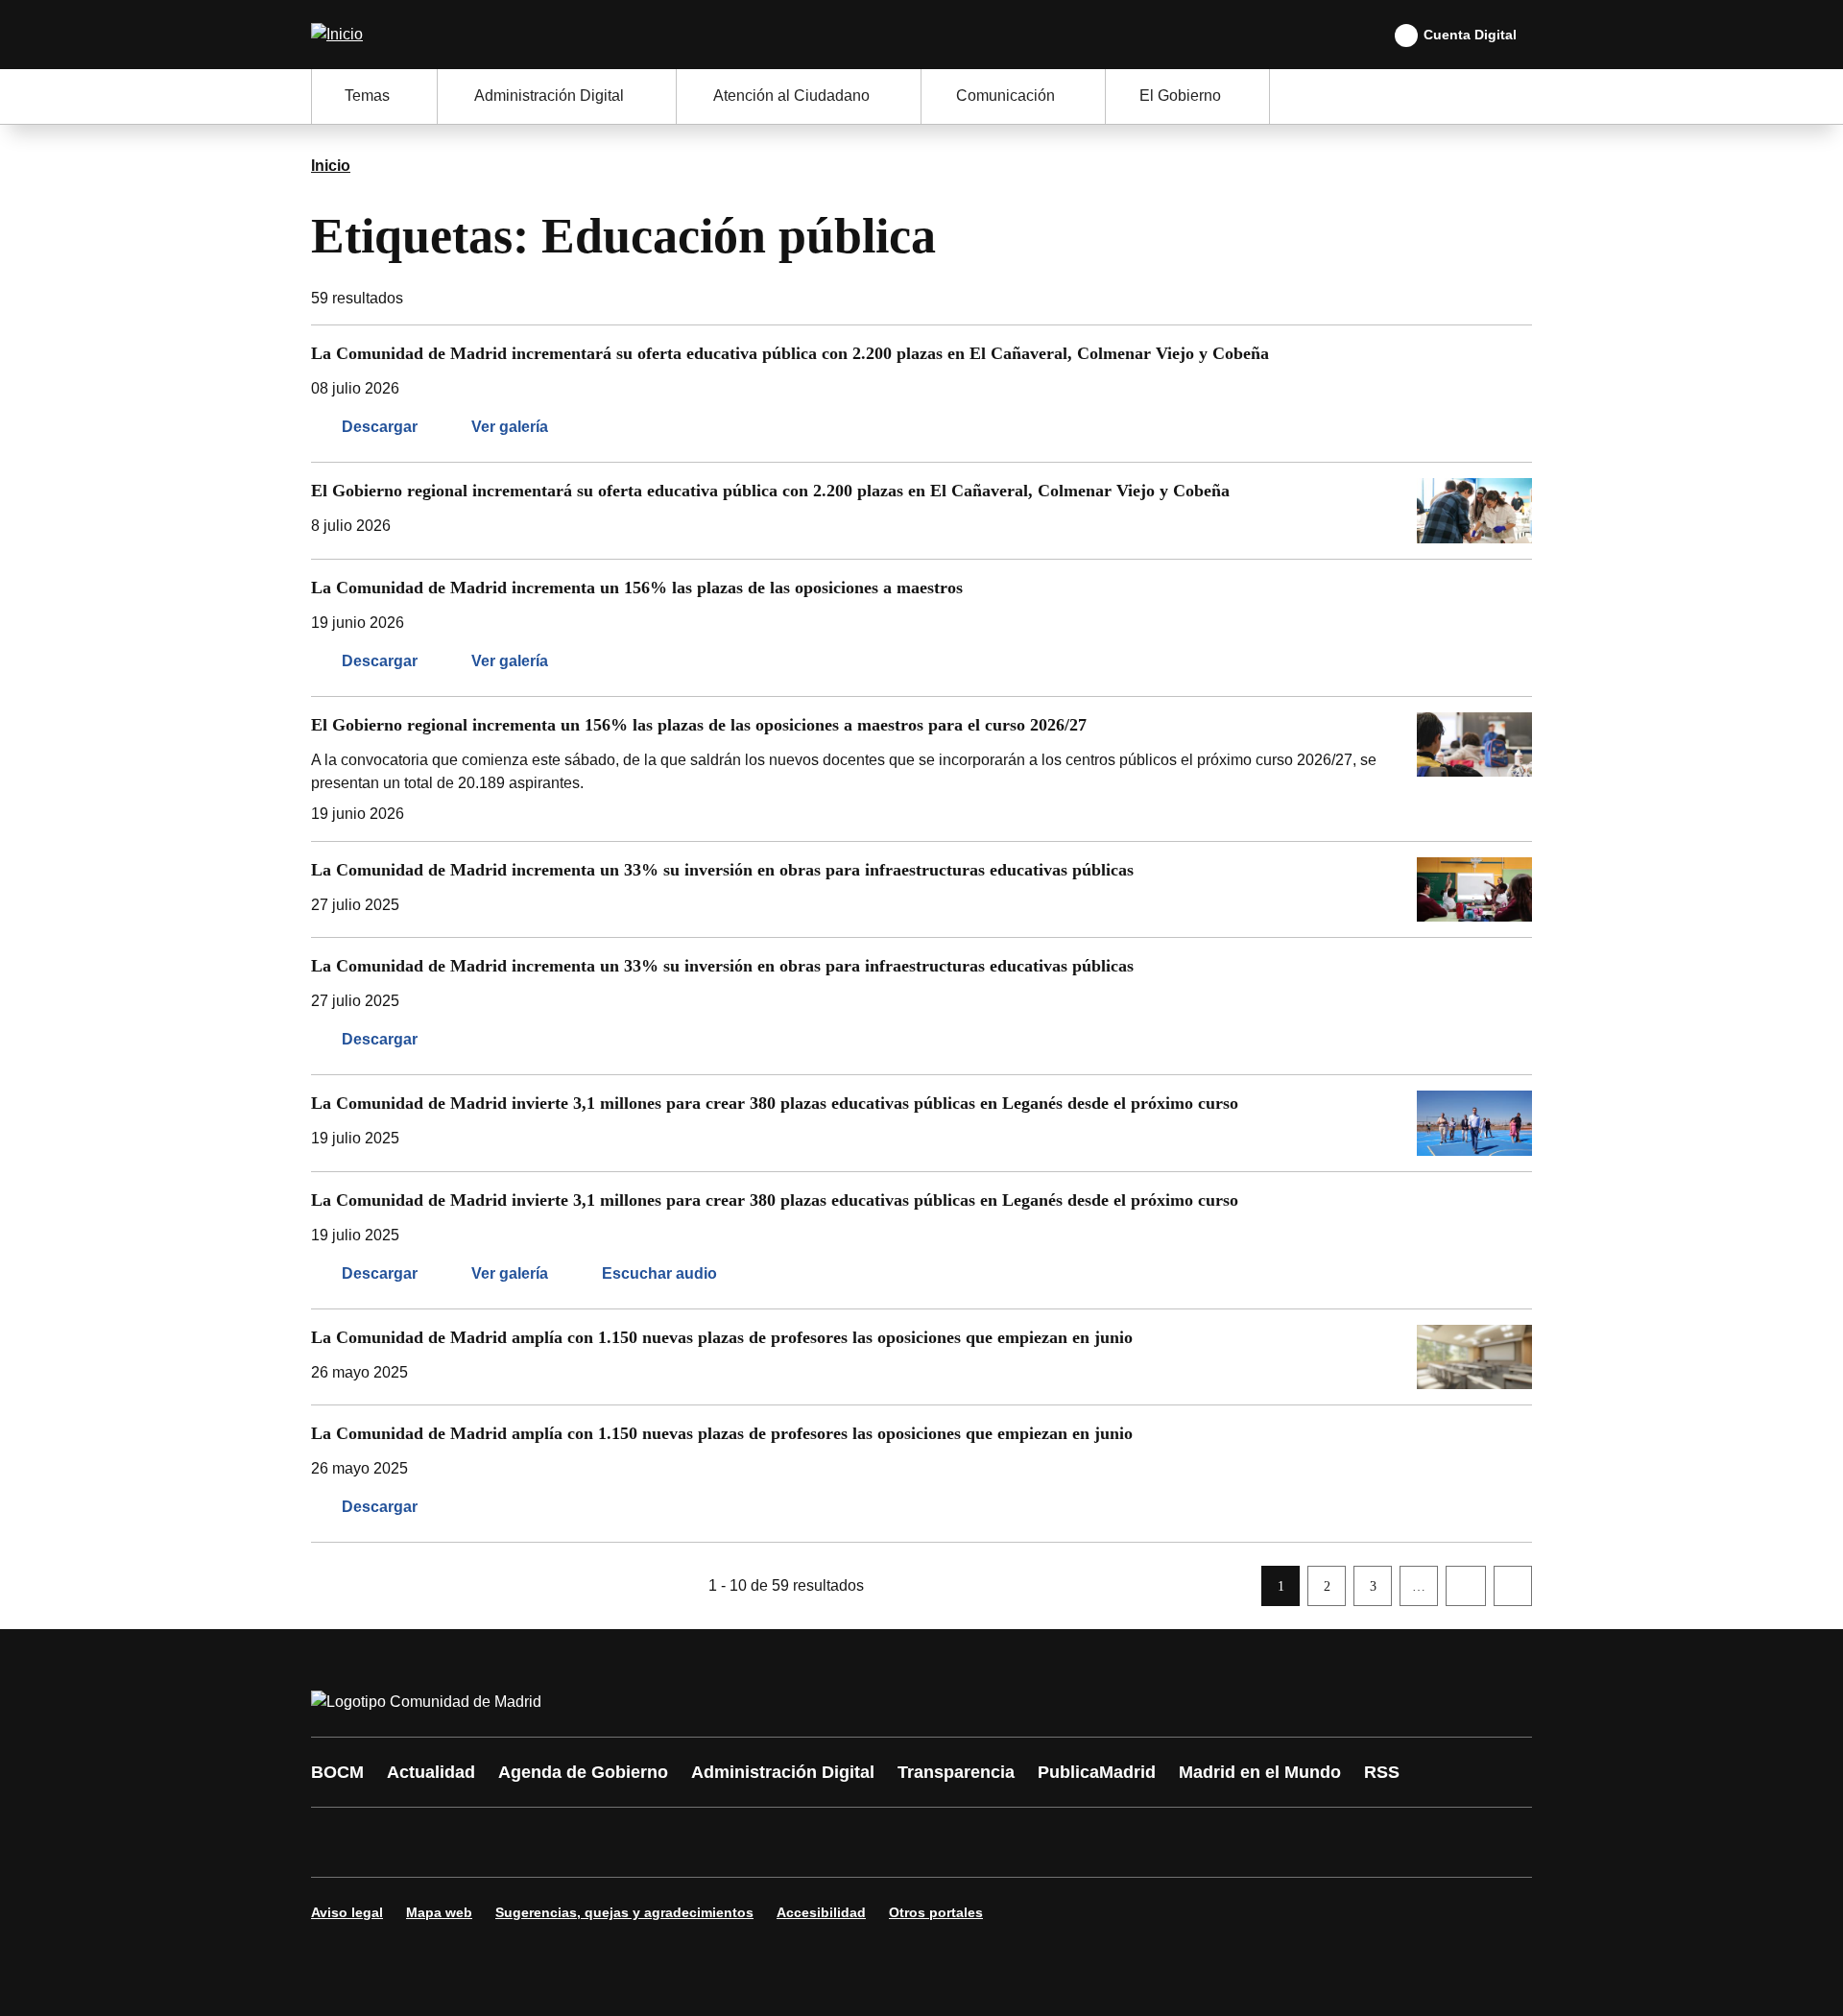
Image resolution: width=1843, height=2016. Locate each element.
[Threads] (856, 1842)
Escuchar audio (659, 1273)
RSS (1382, 1772)
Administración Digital (783, 1772)
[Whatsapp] (626, 1842)
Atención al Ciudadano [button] (791, 96)
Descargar (380, 427)
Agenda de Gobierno (583, 1772)
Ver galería (510, 427)
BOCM (337, 1772)
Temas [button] (367, 96)
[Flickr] (741, 1842)
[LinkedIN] (568, 1842)
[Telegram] (799, 1842)
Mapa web (439, 1912)
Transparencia (956, 1772)
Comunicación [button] (1005, 96)
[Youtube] (511, 1842)
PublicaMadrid (1097, 1772)
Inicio (331, 166)
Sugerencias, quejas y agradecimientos (624, 1912)
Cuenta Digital (1470, 35)
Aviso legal (347, 1912)
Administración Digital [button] (549, 96)
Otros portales (936, 1912)
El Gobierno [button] (1180, 96)
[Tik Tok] (683, 1842)
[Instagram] (395, 1842)
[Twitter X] (453, 1842)
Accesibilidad (821, 1912)
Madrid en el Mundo (1260, 1772)
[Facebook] (338, 1842)
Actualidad (431, 1772)
